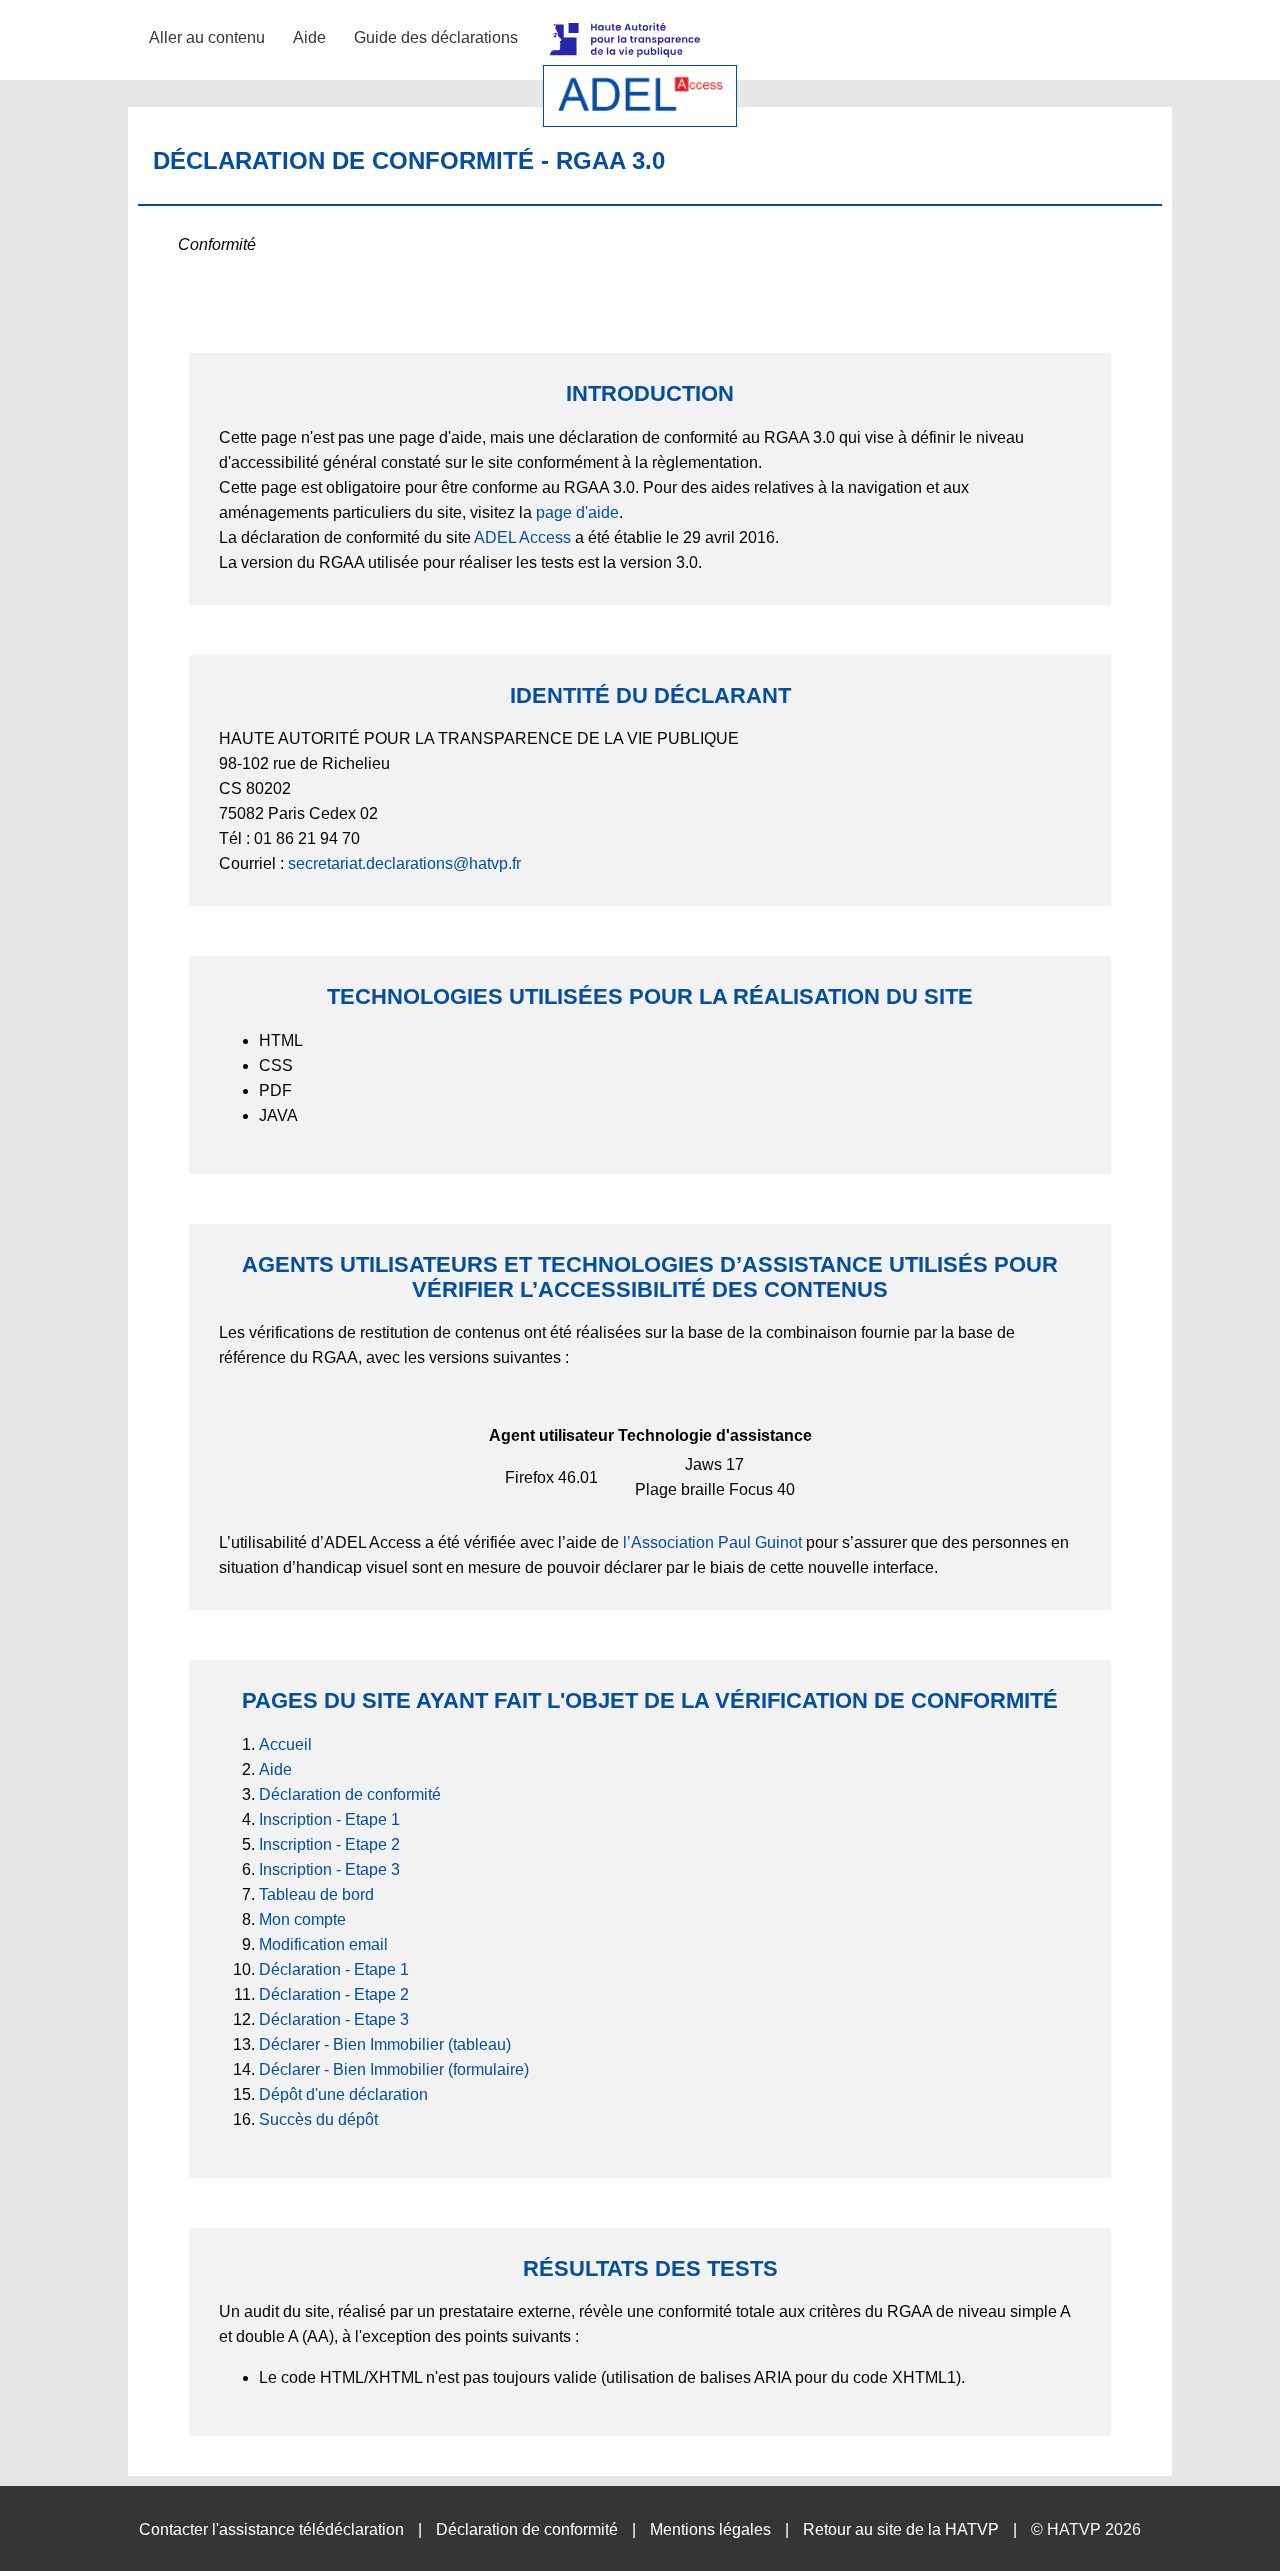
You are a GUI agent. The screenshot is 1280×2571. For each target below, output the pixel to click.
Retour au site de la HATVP (901, 2529)
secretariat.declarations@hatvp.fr (404, 863)
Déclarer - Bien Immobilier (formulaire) (394, 2069)
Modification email (323, 1944)
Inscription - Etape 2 (329, 1844)
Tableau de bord (316, 1894)
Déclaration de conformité (350, 1794)
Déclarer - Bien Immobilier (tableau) (385, 2044)
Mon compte (302, 1919)
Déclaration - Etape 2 (334, 1994)
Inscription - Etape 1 (329, 1819)
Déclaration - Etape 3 (334, 2019)
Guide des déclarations (436, 37)
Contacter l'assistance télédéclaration (271, 2529)
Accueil (285, 1744)
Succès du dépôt (318, 2119)
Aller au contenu (207, 37)
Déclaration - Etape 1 (334, 1969)
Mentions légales (710, 2529)
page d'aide (577, 512)
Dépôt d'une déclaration (343, 2094)
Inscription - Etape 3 (329, 1869)
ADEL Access (522, 537)
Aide (309, 37)
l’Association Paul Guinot (712, 1542)
